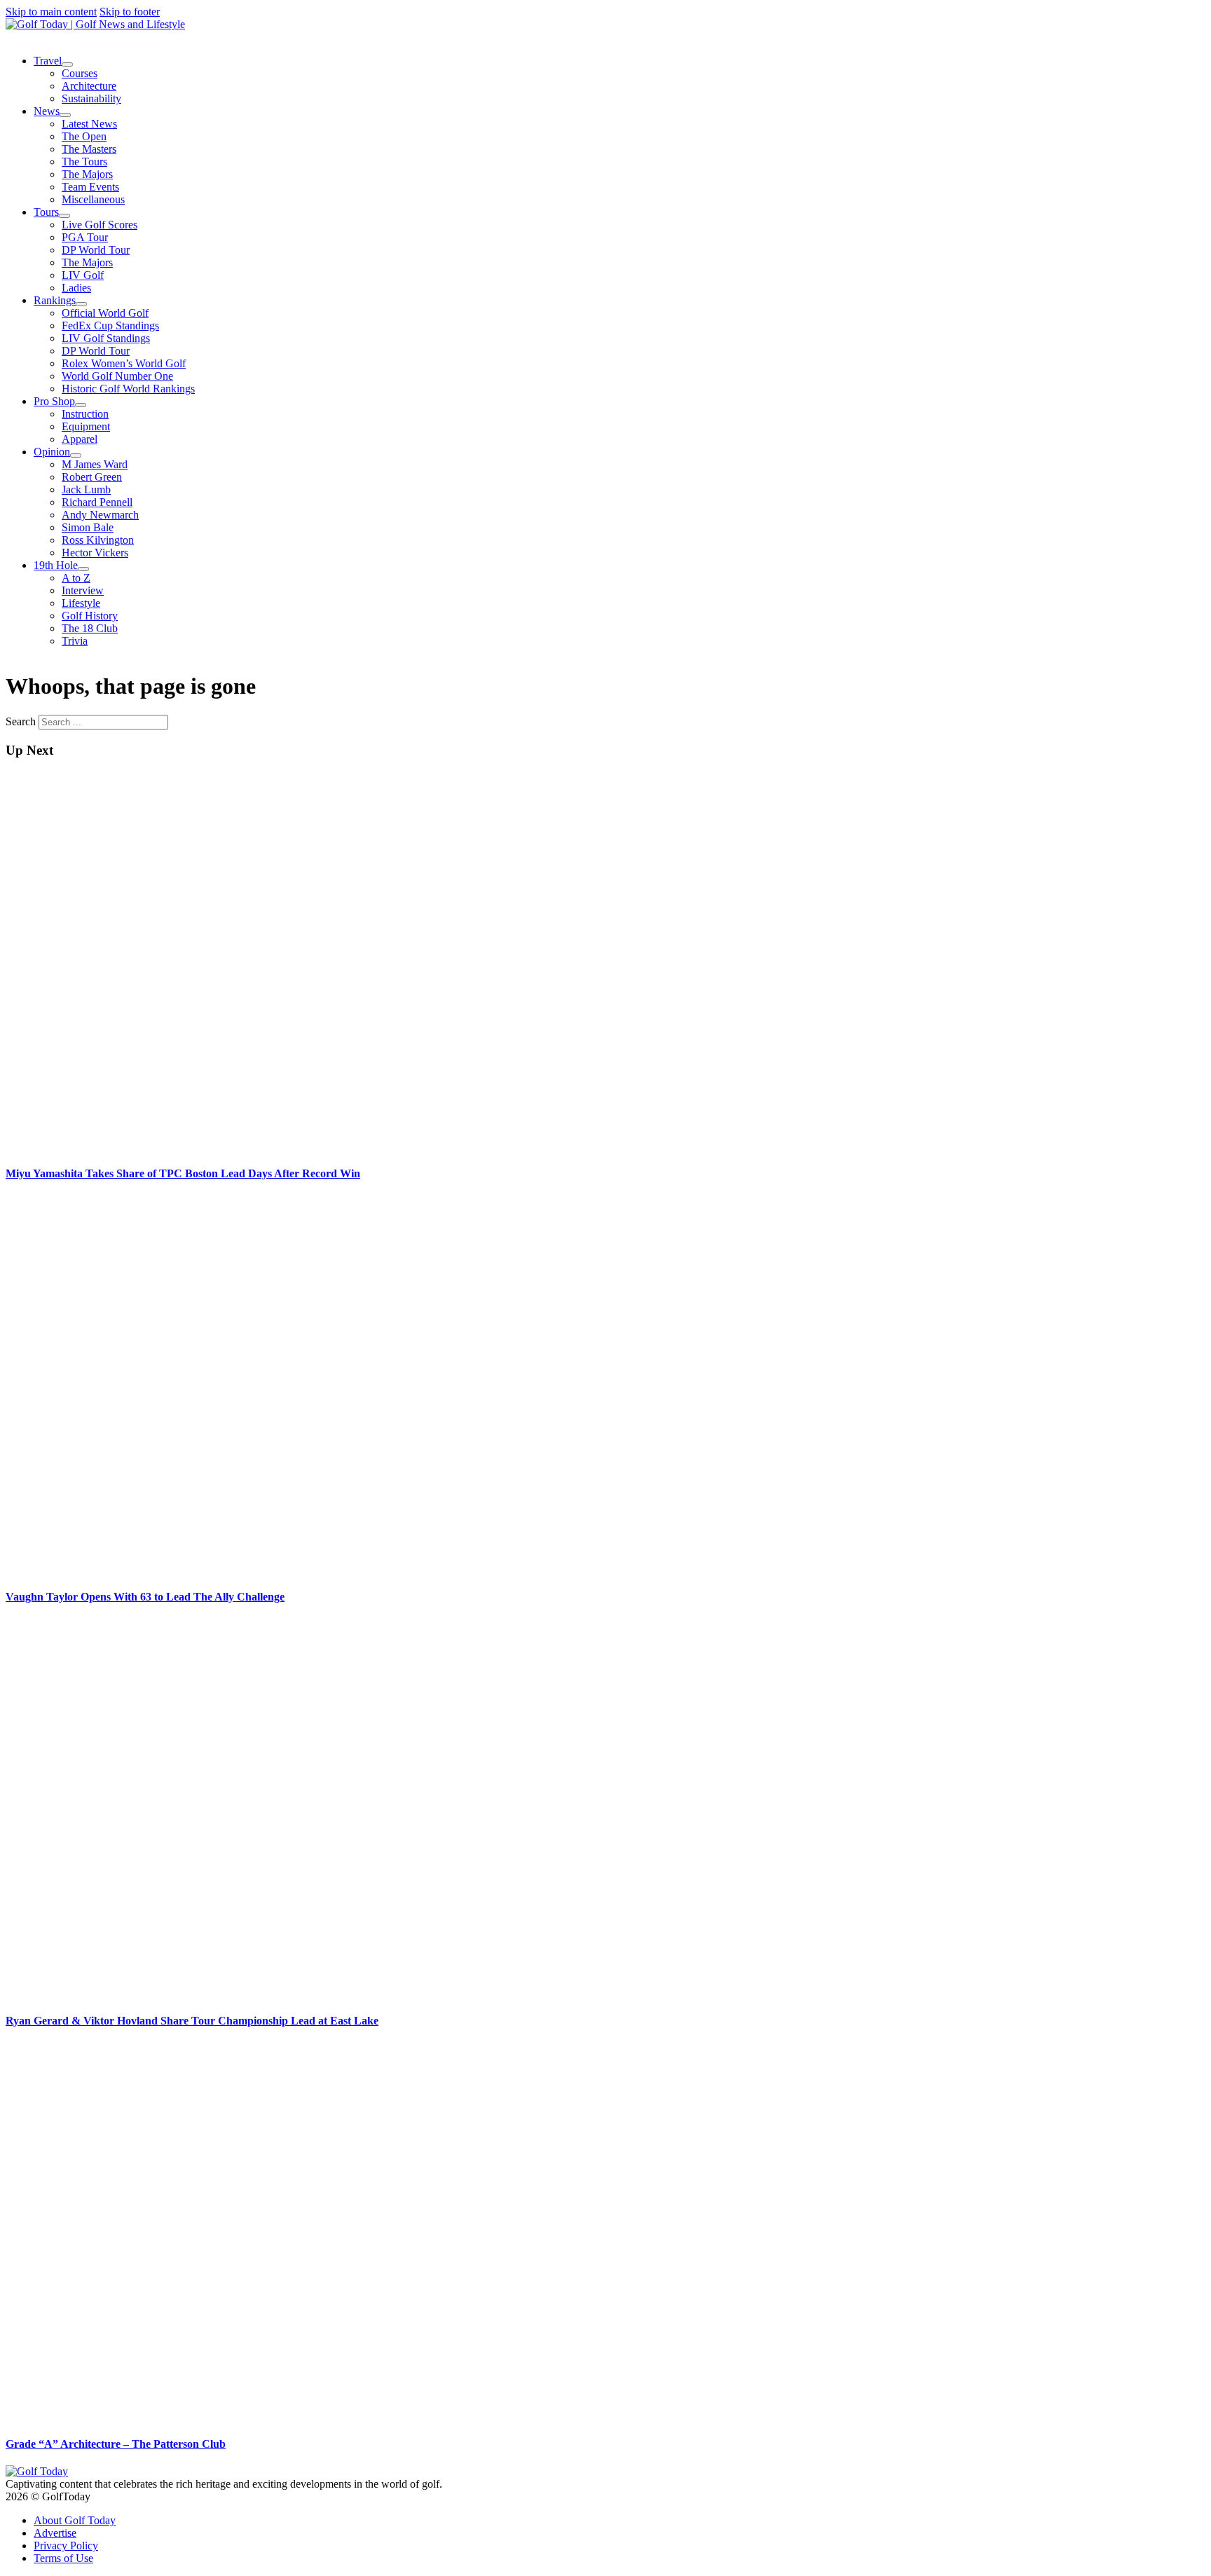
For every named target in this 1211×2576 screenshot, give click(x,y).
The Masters (89, 149)
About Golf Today (75, 2520)
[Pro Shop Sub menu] (81, 405)
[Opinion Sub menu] (76, 455)
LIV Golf (83, 275)
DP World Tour (96, 250)
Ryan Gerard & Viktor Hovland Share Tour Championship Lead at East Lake (192, 2021)
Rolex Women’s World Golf (124, 363)
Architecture (89, 86)
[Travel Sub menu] (67, 64)
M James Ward (95, 464)
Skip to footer (130, 12)
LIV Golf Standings (106, 338)
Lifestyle (81, 603)
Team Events (90, 187)
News (47, 111)
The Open (84, 136)
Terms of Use (63, 2558)
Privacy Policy (66, 2546)
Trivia (75, 641)
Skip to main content (51, 12)
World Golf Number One (117, 376)
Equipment (86, 426)
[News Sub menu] (65, 115)
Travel (48, 61)
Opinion (52, 452)
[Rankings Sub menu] (81, 304)
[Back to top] (1162, 2537)
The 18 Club (90, 628)
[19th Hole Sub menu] (83, 569)
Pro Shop (54, 401)
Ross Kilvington (98, 540)
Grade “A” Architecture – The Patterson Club (116, 2444)
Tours (46, 212)
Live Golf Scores (100, 225)
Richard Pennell (97, 502)
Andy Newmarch (100, 515)
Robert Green (92, 477)
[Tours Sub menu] (64, 216)
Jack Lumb (86, 489)
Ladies (76, 288)
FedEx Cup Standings (110, 326)
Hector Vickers (95, 553)
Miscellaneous (93, 199)
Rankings (55, 300)
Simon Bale (88, 527)
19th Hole (56, 565)
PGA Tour (85, 237)
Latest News (89, 124)
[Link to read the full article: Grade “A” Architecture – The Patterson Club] (370, 2417)
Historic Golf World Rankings (128, 389)
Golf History (90, 616)
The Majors (87, 174)
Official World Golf (105, 313)
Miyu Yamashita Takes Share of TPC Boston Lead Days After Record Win (183, 1173)
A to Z (76, 578)
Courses (80, 73)
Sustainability (91, 98)
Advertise (55, 2533)
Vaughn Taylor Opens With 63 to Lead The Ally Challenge (145, 1597)
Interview (83, 590)
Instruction (85, 414)
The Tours (84, 162)
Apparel (80, 439)
